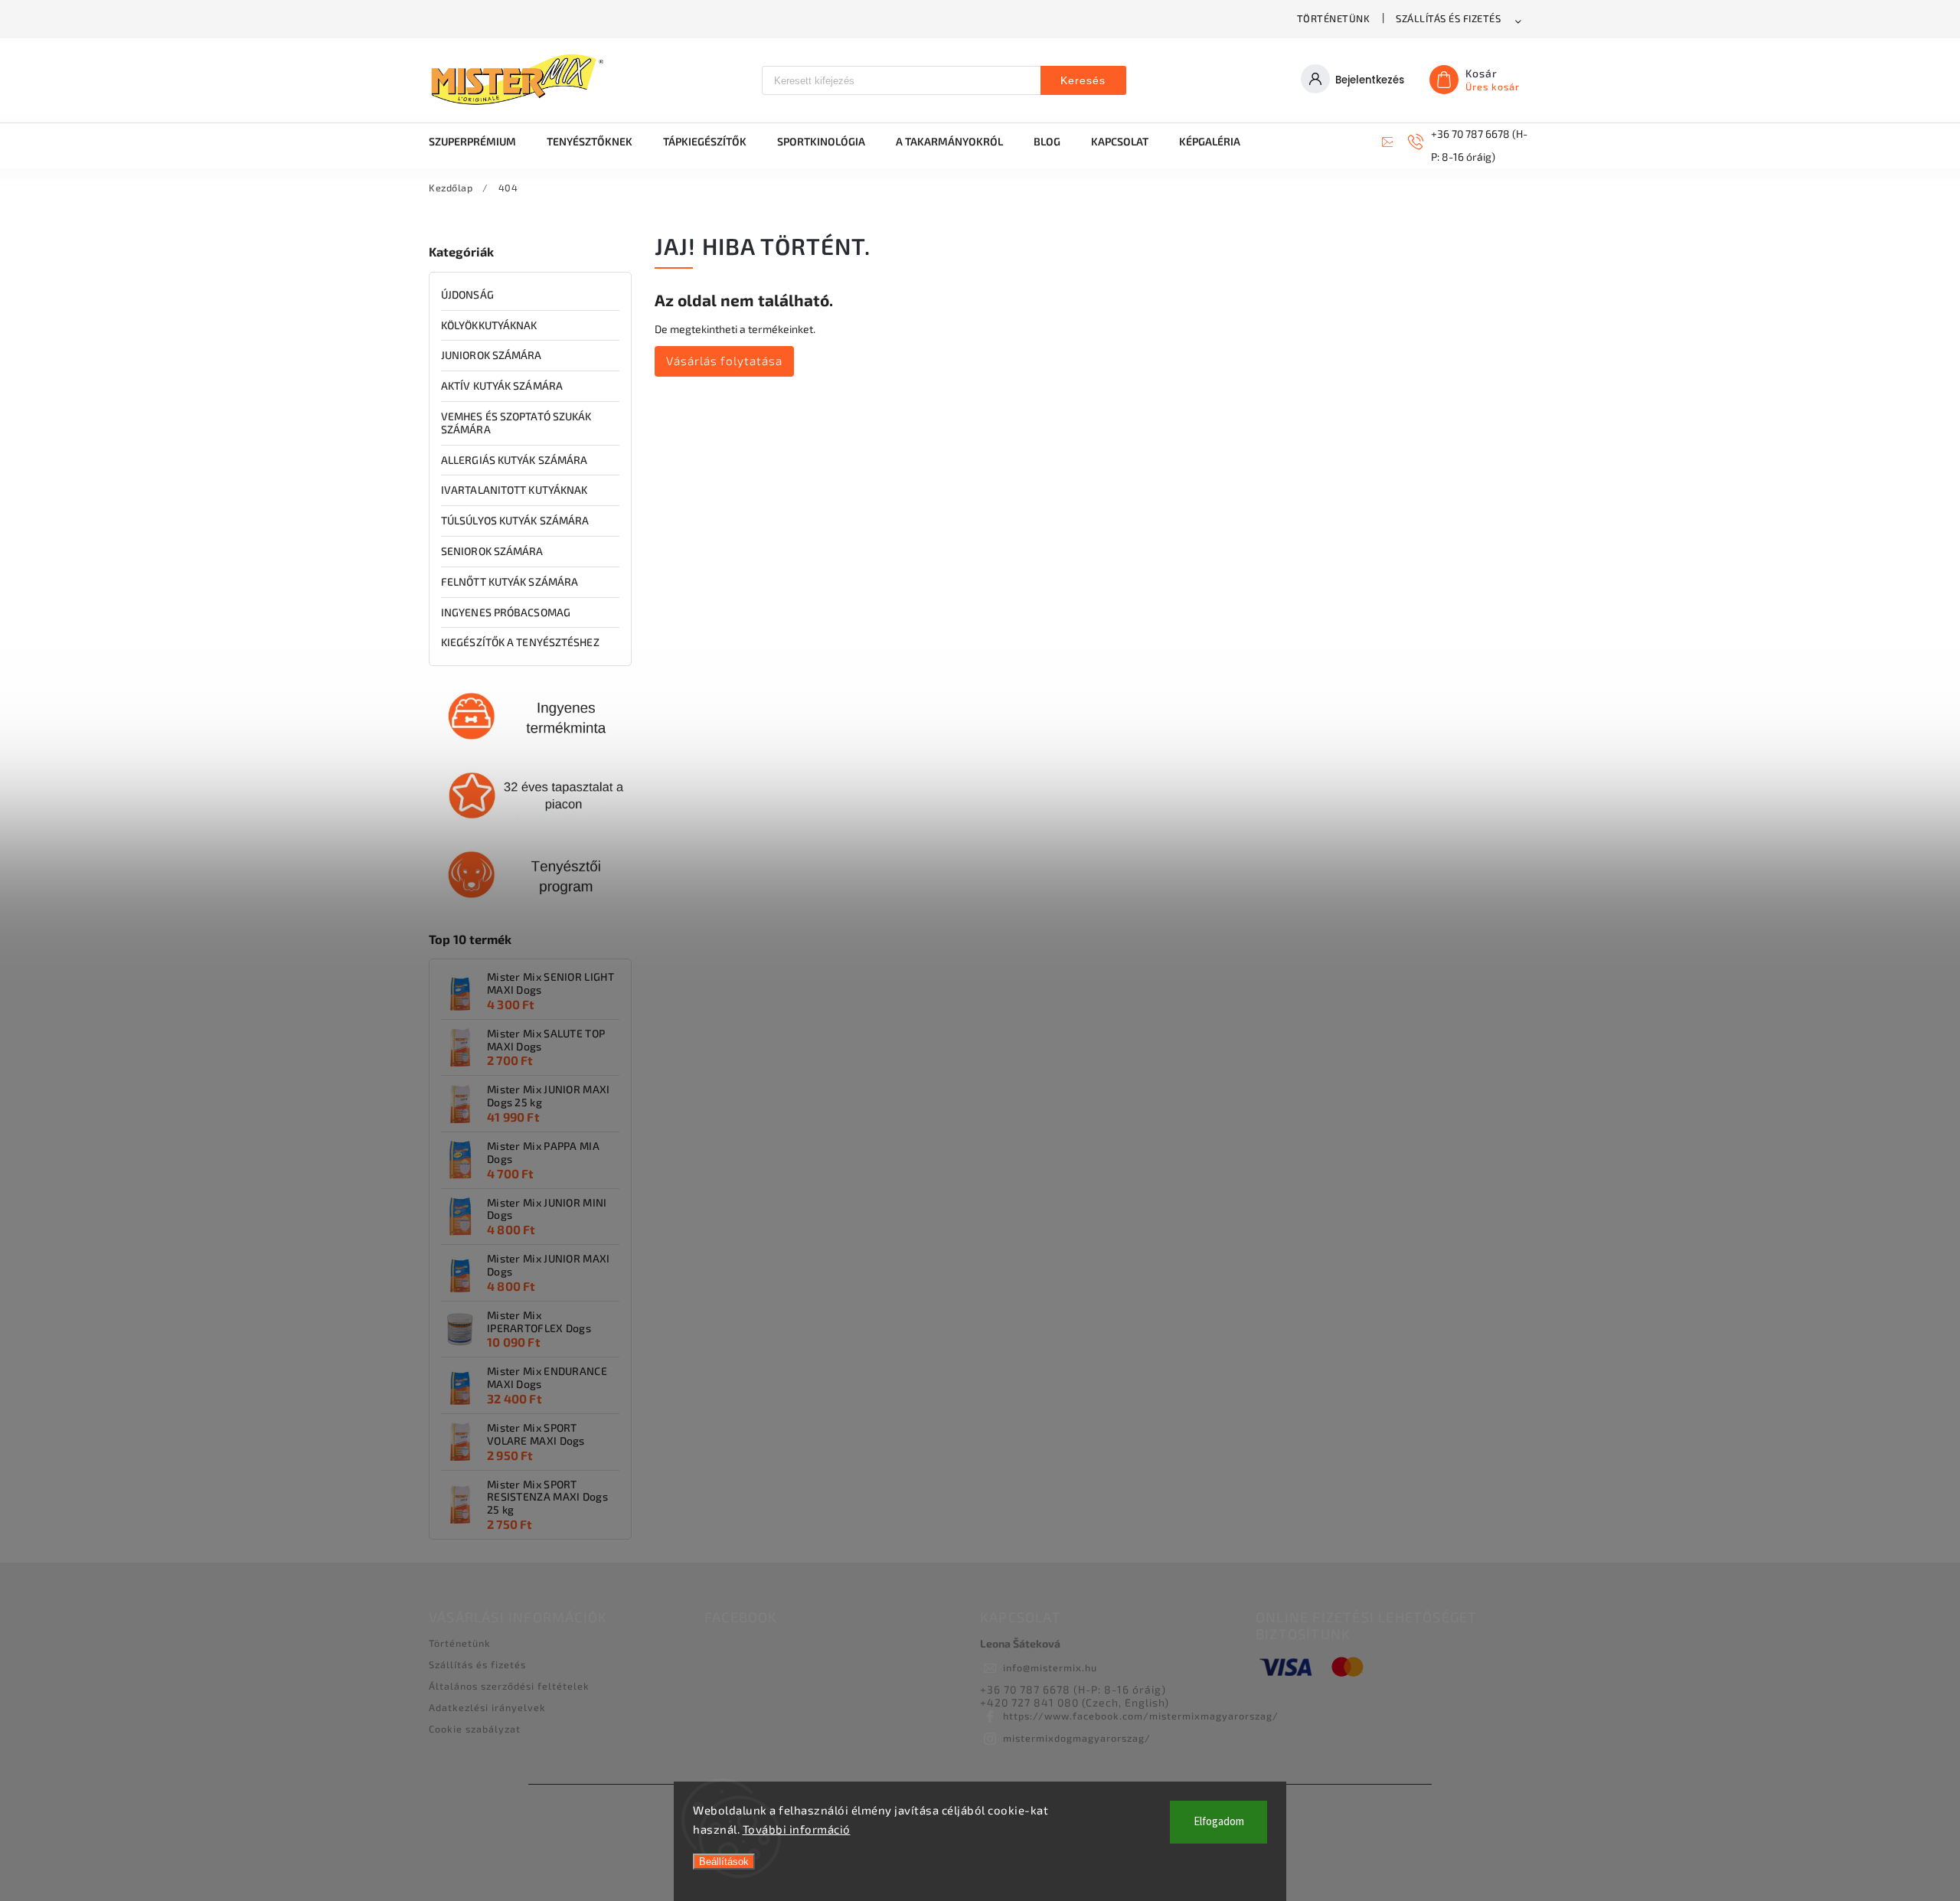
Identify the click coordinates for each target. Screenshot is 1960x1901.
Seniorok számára (492, 551)
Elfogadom (1219, 1822)
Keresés (1083, 80)
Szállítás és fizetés (1448, 18)
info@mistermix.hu (1050, 1667)
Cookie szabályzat (475, 1729)
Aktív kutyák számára (502, 385)
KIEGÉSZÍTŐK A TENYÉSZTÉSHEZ (520, 642)
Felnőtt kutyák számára (510, 581)
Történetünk (1334, 18)
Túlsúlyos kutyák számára (515, 520)
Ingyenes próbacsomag (506, 612)
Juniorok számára (492, 355)
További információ (797, 1829)
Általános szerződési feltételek (509, 1686)
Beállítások (724, 1862)
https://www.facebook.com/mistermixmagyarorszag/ (1141, 1716)
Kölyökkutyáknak (489, 325)
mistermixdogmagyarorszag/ (1077, 1738)
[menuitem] (480, 142)
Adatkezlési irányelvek (487, 1707)
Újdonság (467, 294)
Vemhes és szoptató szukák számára (516, 423)
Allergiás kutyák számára (514, 460)
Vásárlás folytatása (724, 361)
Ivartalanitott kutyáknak (514, 490)
